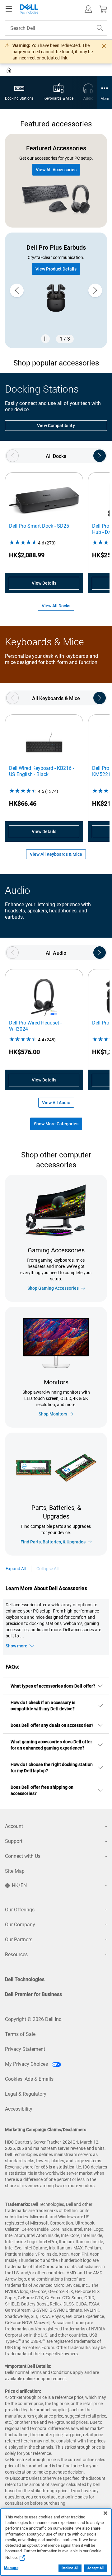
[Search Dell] (100, 28)
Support (14, 1841)
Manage (11, 2568)
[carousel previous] (17, 290)
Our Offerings (20, 1910)
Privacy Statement (25, 2049)
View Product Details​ (56, 269)
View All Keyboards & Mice (56, 854)
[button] (88, 9)
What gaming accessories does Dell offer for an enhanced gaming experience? (51, 1745)
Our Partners (19, 1940)
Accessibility (19, 2109)
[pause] (45, 339)
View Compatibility (56, 426)
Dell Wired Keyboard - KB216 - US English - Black (42, 771)
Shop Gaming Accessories (53, 1288)
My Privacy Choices (27, 2064)
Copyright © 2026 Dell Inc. (34, 2019)
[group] (56, 290)
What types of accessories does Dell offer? (53, 1686)
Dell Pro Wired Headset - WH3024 (35, 1026)
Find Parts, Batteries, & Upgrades (53, 1542)
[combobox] (56, 28)
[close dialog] (104, 46)
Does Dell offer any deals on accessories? (52, 1725)
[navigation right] (100, 456)
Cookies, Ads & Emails (29, 2079)
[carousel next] (95, 290)
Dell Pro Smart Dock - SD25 (39, 526)
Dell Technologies (25, 1979)
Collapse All (48, 1569)
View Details (44, 583)
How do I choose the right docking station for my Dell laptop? (52, 1768)
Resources (16, 1954)
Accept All (96, 2568)
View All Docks (56, 606)
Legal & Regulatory (26, 2094)
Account (14, 1826)
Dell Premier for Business (33, 1994)
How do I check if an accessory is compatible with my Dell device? (43, 1706)
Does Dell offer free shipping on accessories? (42, 1790)
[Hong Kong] (9, 71)
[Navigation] (9, 9)
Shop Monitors (53, 1414)
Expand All (16, 1569)
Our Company (20, 1925)
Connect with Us (23, 1856)
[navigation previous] (12, 456)
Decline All (70, 2568)
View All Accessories (56, 170)
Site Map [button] (15, 1871)
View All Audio (56, 1103)
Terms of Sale (20, 2034)
